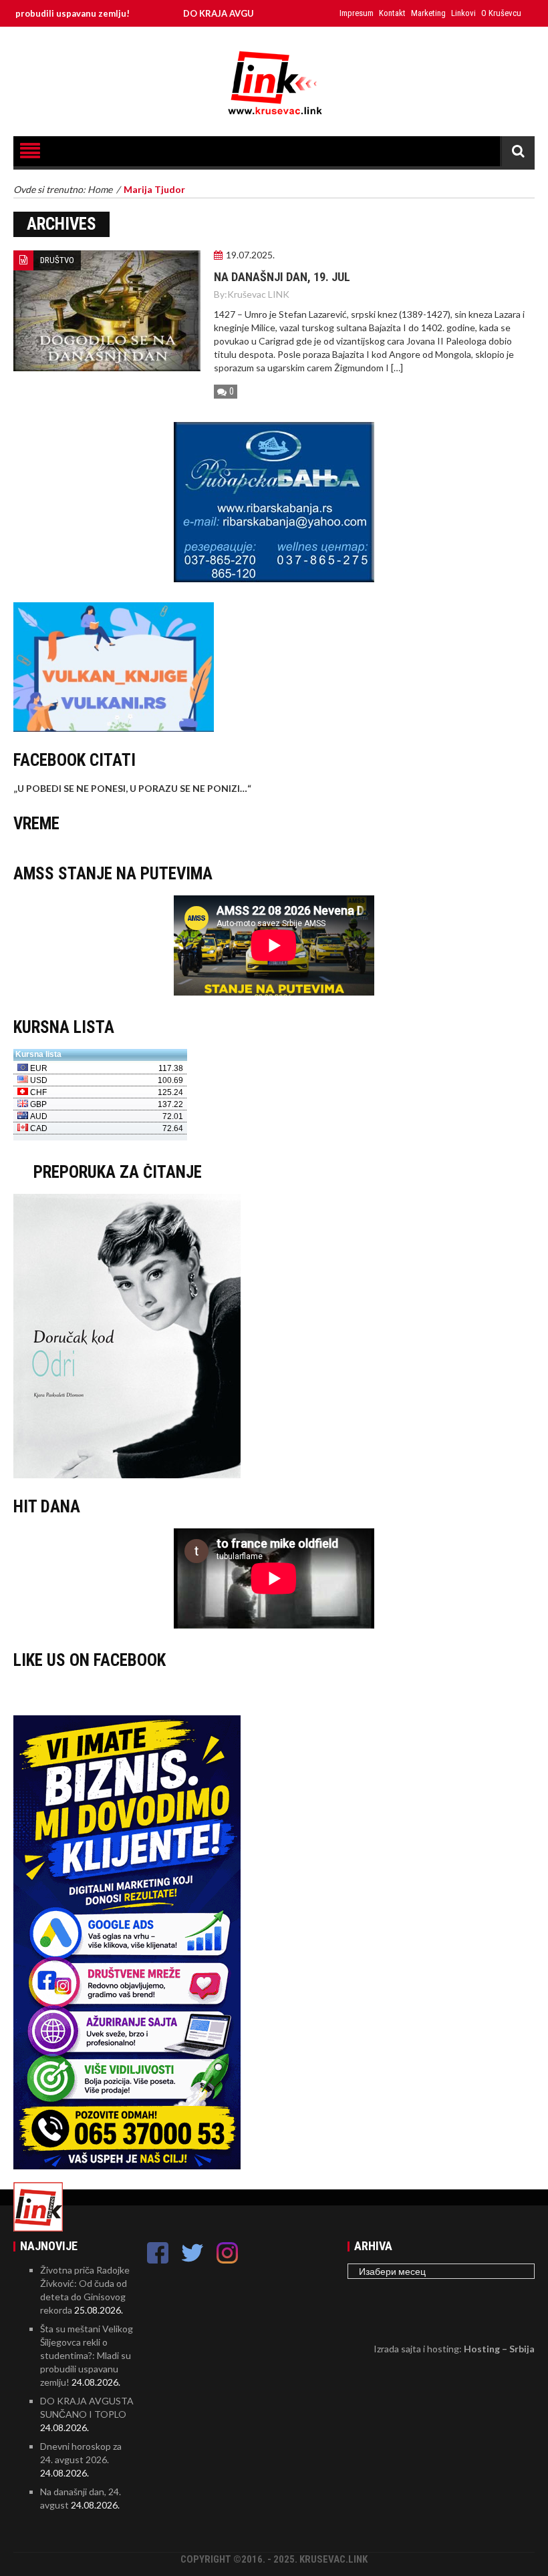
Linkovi (463, 13)
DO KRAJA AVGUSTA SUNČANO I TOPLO (223, 13)
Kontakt (392, 13)
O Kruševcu (501, 13)
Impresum (357, 13)
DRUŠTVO (57, 260)
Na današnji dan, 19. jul (282, 277)
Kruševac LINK (258, 294)
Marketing (428, 13)
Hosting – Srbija (499, 2349)
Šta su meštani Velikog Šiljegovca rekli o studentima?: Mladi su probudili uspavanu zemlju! (87, 2355)
